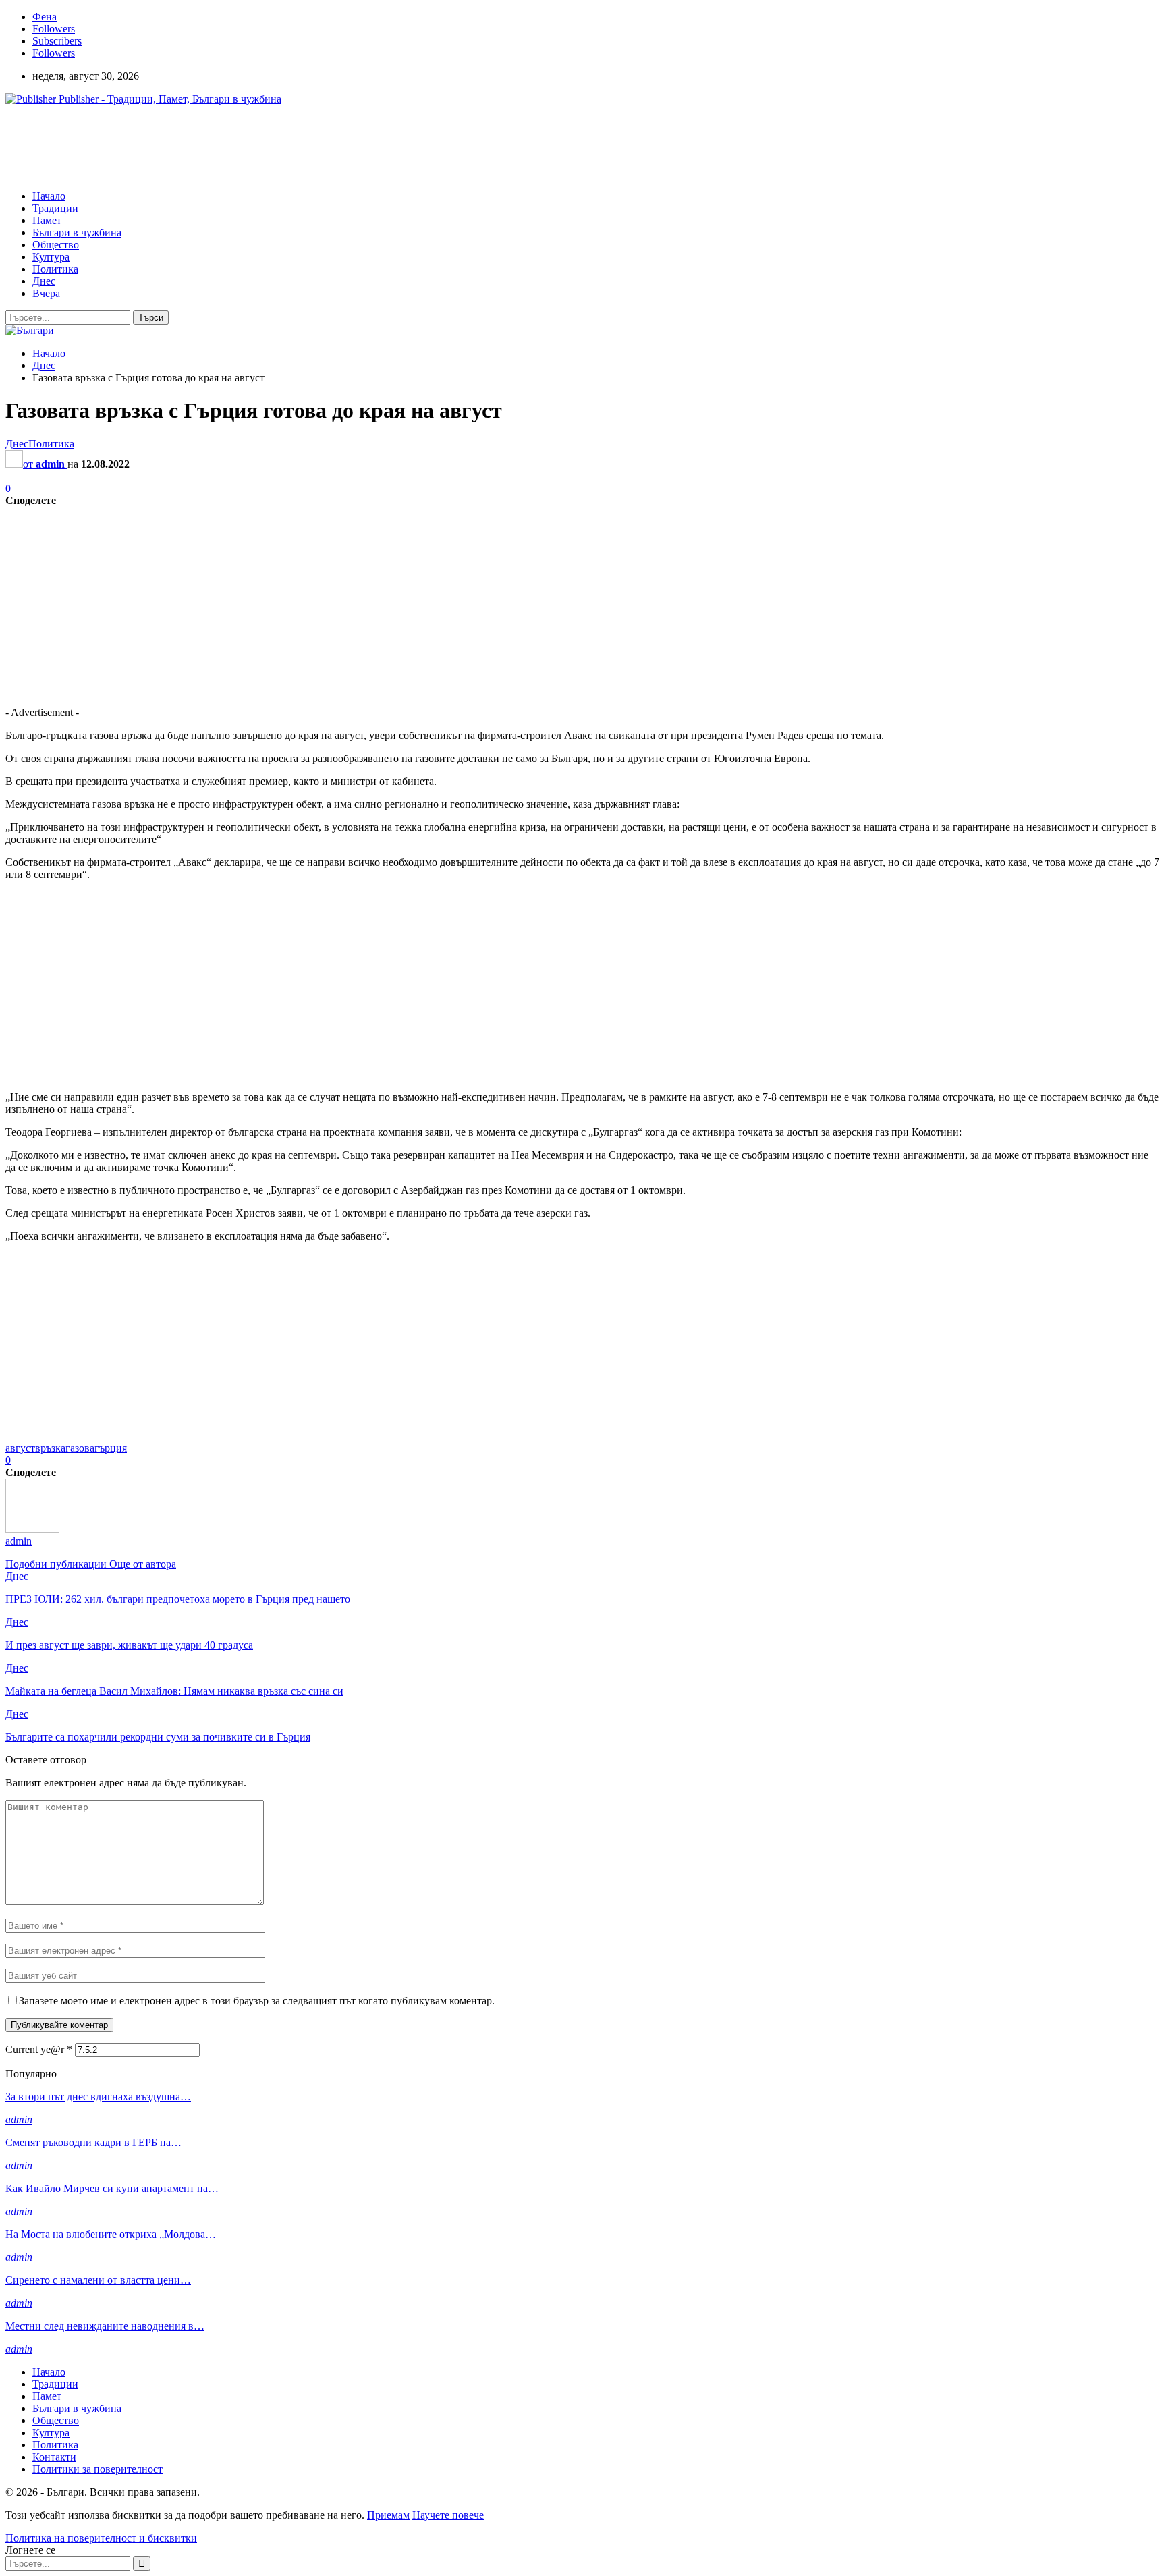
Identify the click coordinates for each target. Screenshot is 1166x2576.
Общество (56, 245)
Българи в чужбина (77, 232)
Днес (44, 281)
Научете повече (448, 2515)
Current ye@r (39, 2049)
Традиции (55, 208)
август (20, 1448)
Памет (47, 220)
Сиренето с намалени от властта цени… (98, 2280)
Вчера (46, 293)
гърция (111, 1448)
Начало (49, 196)
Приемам (388, 2515)
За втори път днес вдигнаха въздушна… (98, 2097)
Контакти (54, 2457)
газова (80, 1448)
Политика (55, 269)
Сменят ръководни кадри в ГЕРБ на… (93, 2142)
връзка (50, 1448)
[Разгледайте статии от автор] (32, 1529)
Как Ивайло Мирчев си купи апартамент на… (112, 2188)
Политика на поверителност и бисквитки (101, 2538)
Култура (51, 257)
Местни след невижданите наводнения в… (105, 2326)
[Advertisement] (251, 146)
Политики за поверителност (98, 2469)
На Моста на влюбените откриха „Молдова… (111, 2234)
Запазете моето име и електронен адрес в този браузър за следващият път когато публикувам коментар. (257, 2001)
